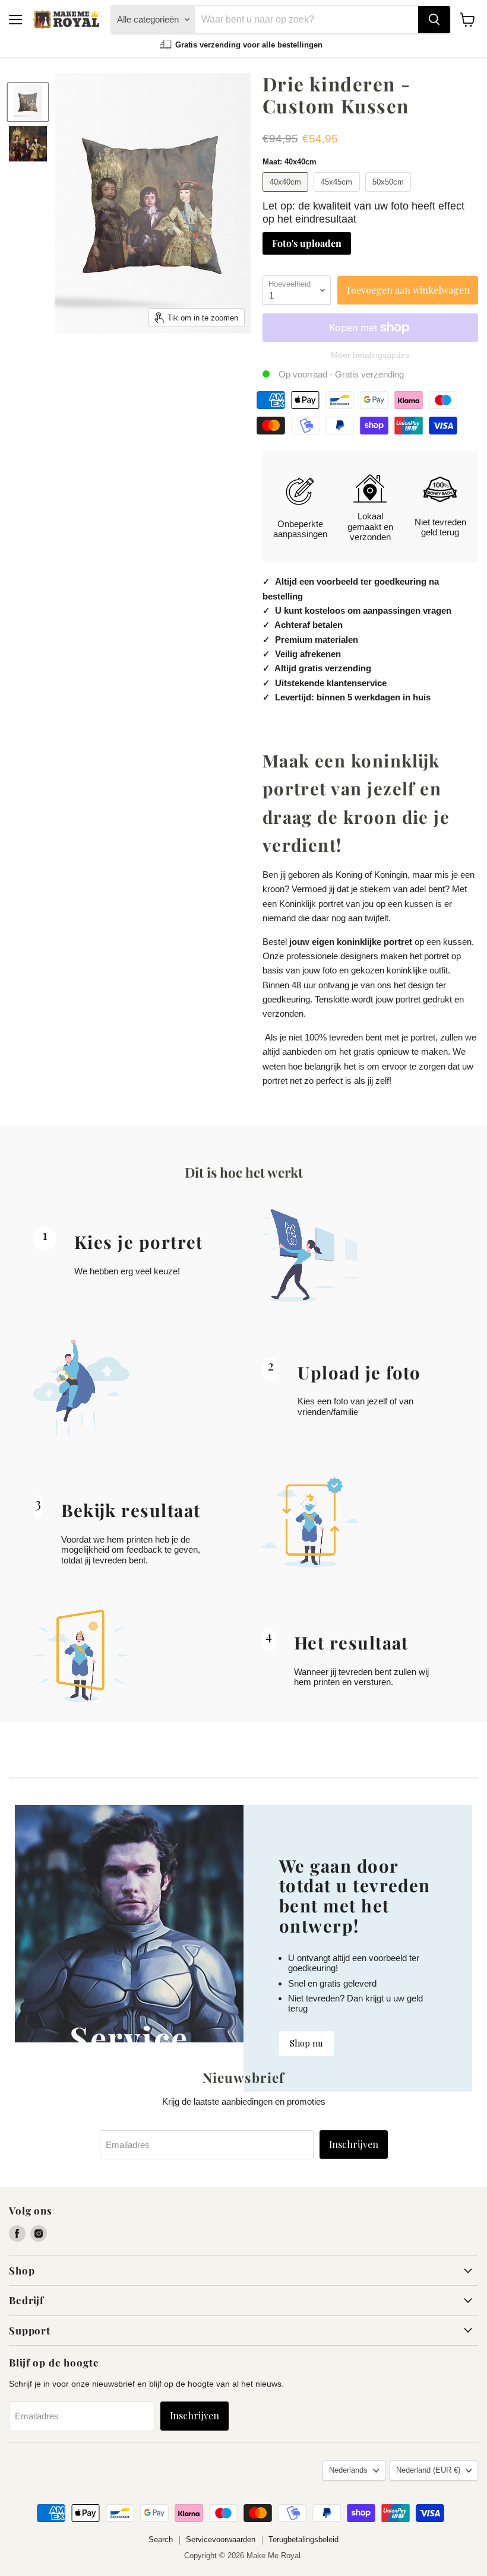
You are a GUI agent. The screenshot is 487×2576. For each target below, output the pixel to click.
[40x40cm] (287, 194)
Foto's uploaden (307, 243)
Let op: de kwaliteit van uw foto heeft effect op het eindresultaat (363, 213)
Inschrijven (354, 2144)
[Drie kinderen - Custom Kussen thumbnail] (28, 102)
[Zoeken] (434, 20)
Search (161, 2539)
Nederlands (348, 2470)
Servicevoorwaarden (221, 2539)
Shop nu (306, 2043)
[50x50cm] (390, 194)
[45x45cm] (338, 194)
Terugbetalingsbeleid (303, 2539)
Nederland (428, 2470)
